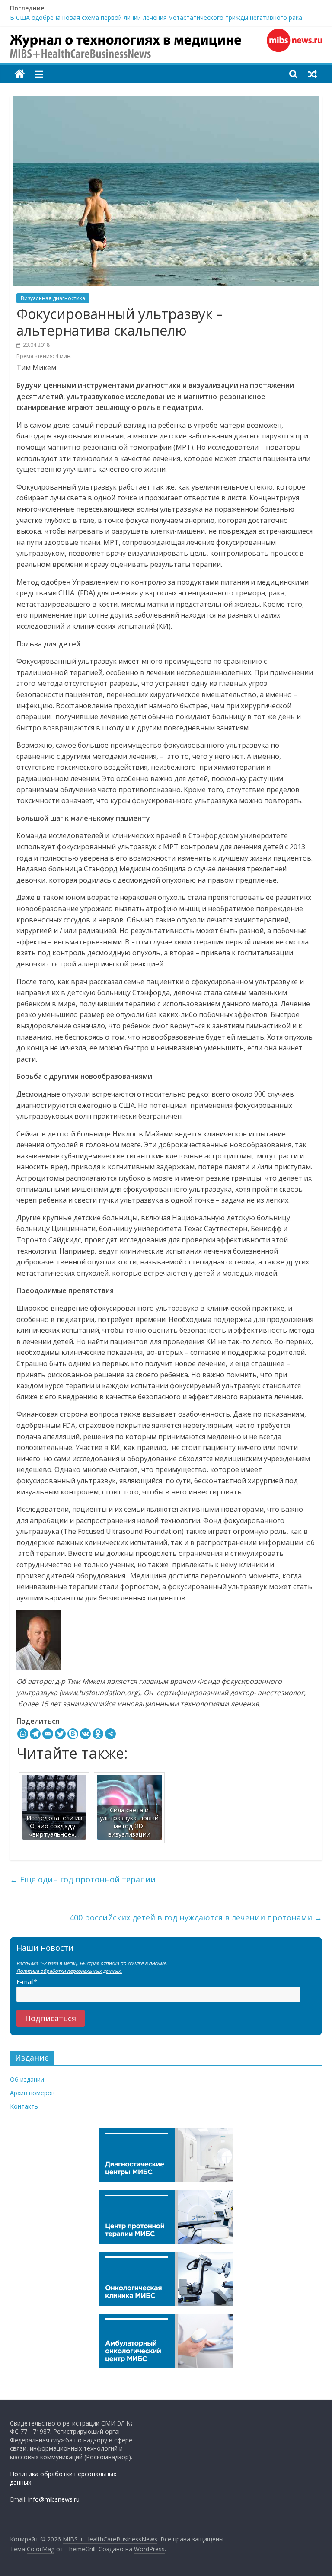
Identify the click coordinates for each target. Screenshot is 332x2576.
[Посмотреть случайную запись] (313, 74)
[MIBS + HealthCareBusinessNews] (20, 74)
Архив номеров (32, 2093)
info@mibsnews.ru (54, 2499)
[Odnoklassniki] (98, 1734)
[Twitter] (60, 1734)
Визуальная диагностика (53, 298)
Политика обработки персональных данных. (69, 1971)
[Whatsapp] (23, 1734)
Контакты (24, 2106)
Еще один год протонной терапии (83, 1879)
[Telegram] (35, 1734)
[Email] (48, 1734)
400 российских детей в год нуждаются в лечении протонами (196, 1917)
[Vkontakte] (85, 1734)
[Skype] (73, 1734)
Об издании (27, 2079)
